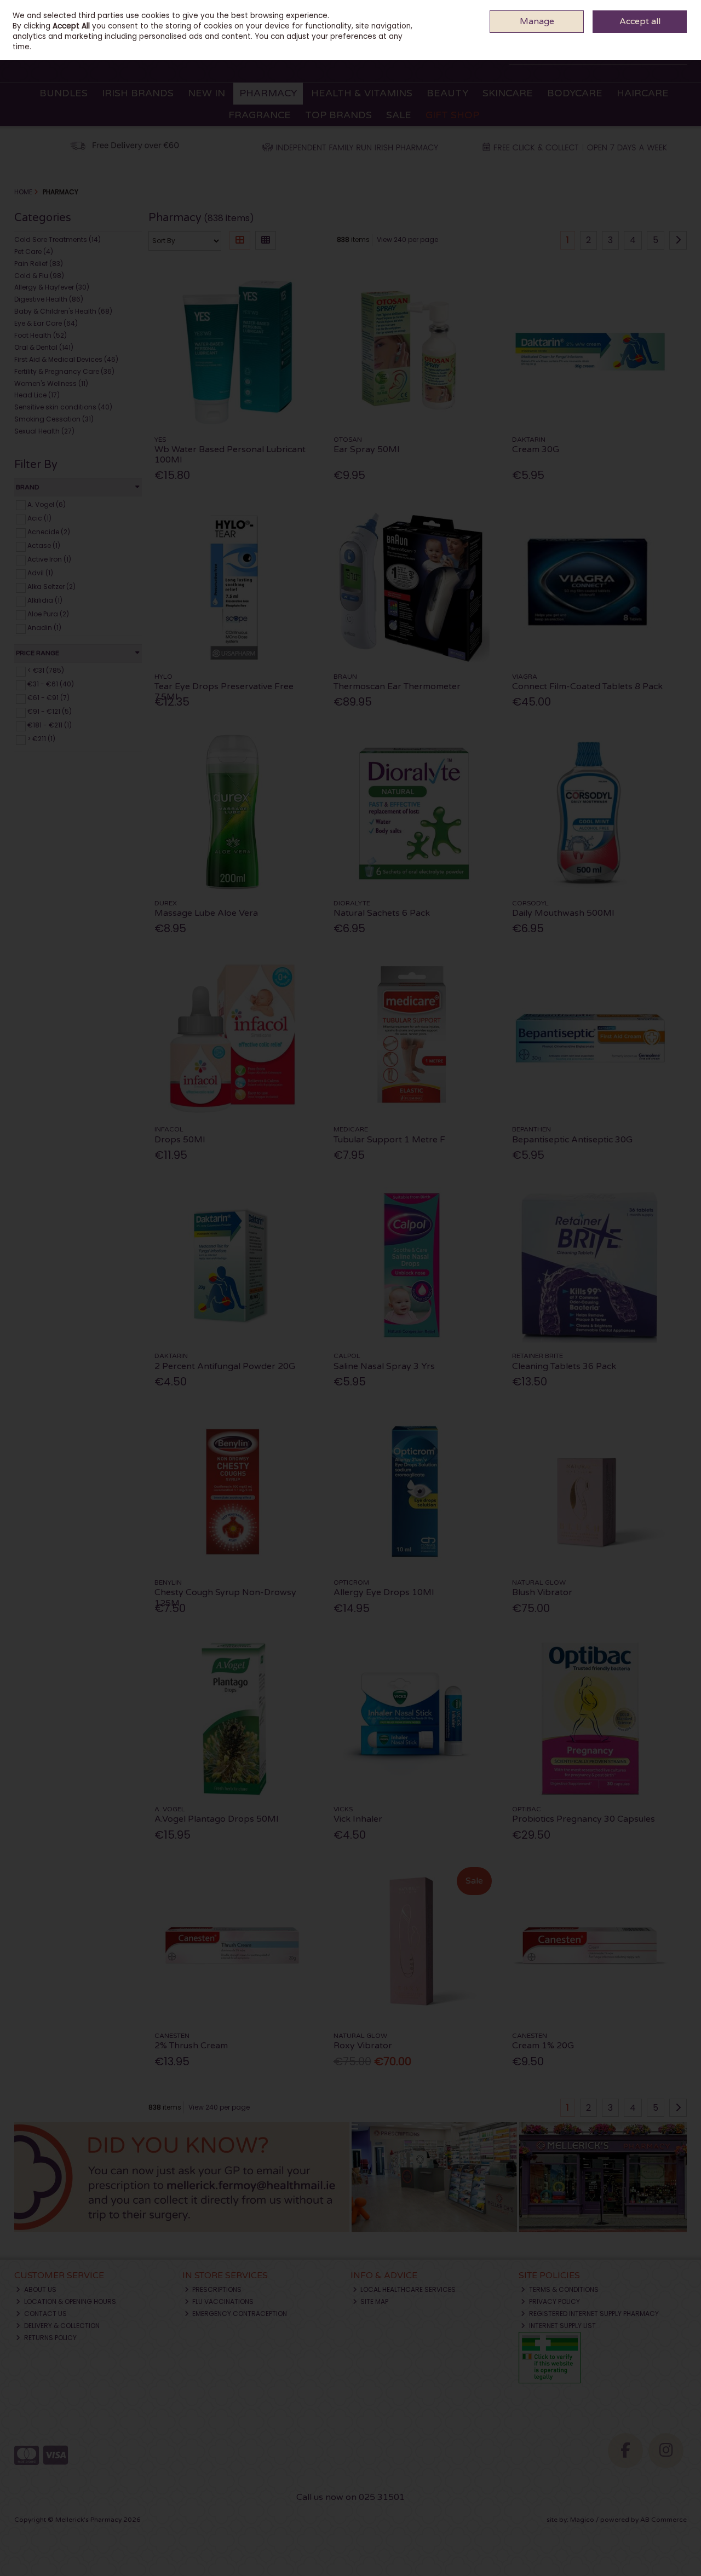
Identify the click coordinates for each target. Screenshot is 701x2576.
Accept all (640, 21)
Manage (537, 21)
